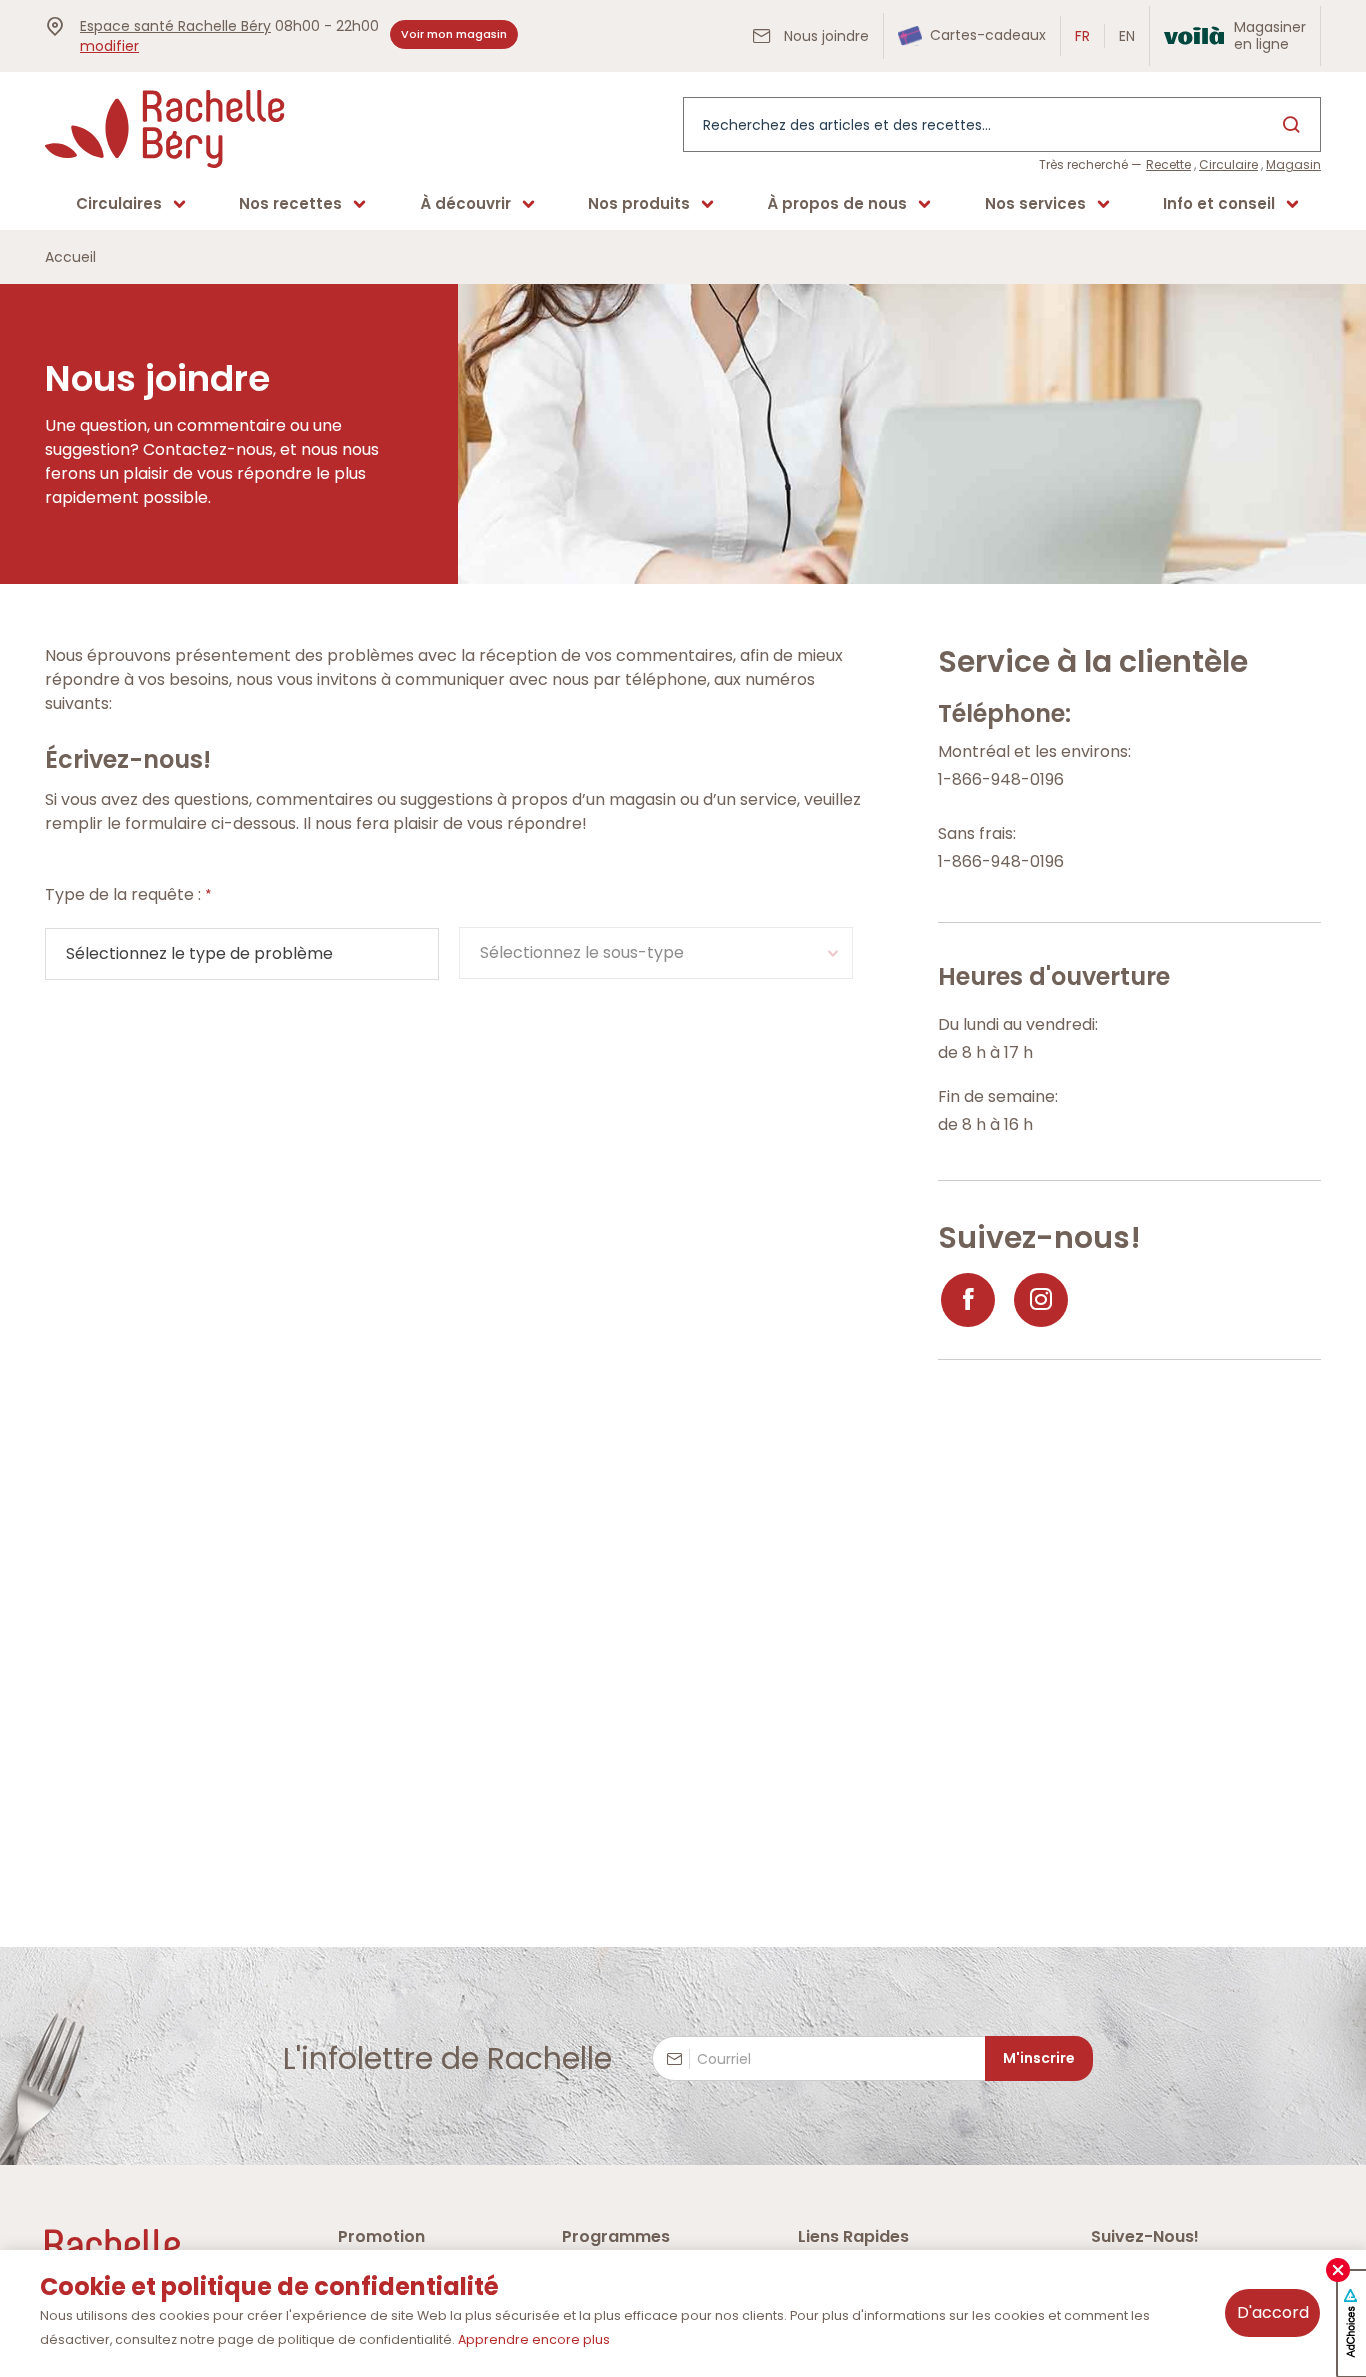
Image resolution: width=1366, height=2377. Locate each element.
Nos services (1035, 203)
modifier (109, 46)
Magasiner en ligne (1270, 35)
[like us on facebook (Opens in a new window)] (968, 1300)
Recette (1168, 164)
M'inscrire (1039, 2058)
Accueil (70, 257)
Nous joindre (824, 36)
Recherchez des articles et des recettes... (847, 125)
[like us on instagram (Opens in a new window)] (1041, 1300)
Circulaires (119, 203)
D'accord (1273, 2312)
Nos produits (639, 203)
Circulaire (1228, 164)
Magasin (1293, 164)
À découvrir (465, 203)
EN (1127, 36)
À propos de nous (837, 203)
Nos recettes (290, 203)
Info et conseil (1219, 203)
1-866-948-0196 (1001, 779)
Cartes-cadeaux (986, 35)
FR (1082, 36)
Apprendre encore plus (534, 2339)
